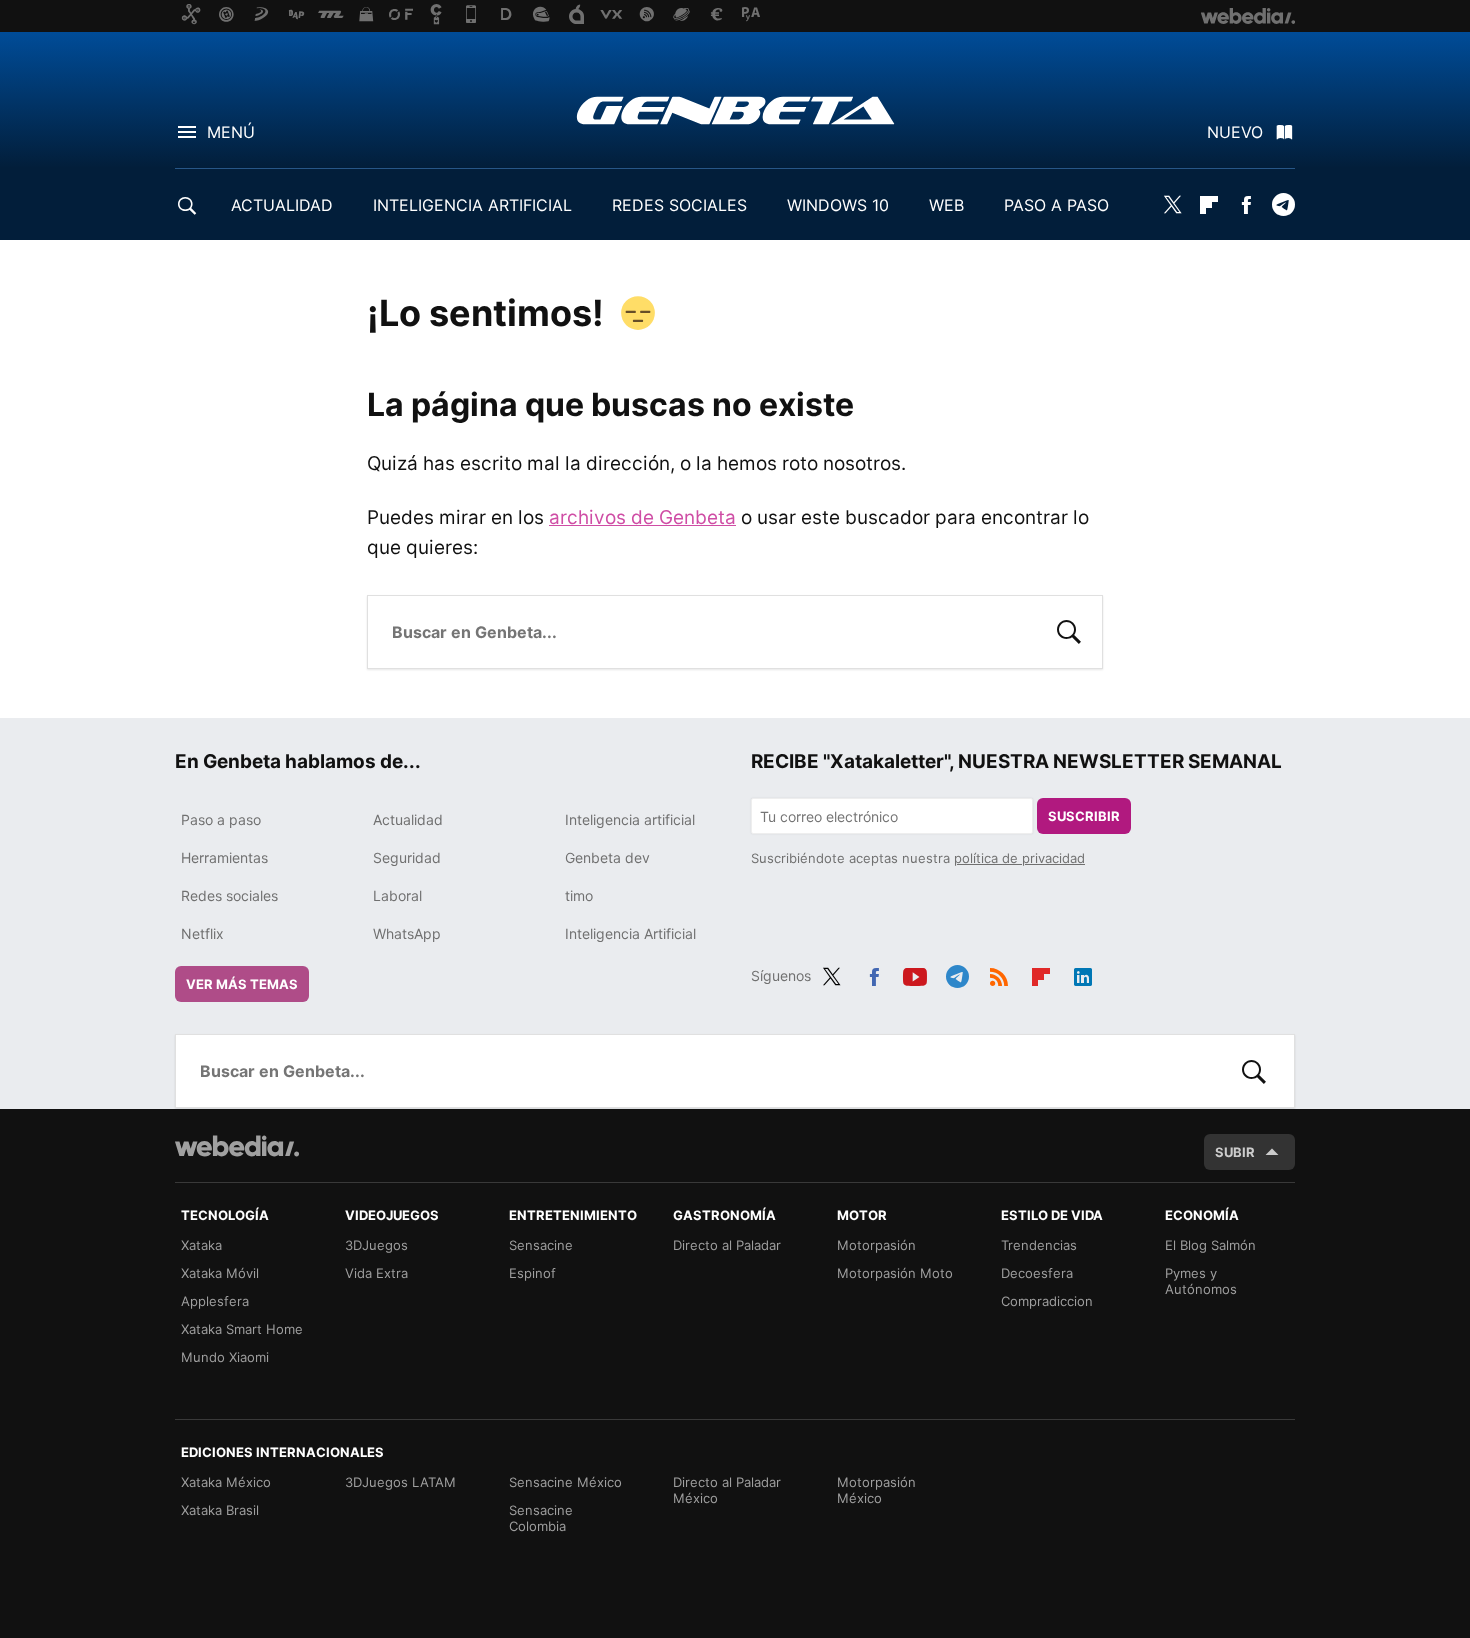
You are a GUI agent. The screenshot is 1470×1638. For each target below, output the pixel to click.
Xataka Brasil (220, 1510)
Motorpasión (876, 1245)
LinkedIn (1083, 973)
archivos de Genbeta (642, 517)
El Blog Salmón (1210, 1245)
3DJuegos (376, 1245)
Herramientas (224, 857)
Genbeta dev (607, 857)
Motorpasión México (876, 1490)
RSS (999, 973)
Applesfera (215, 1301)
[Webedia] (237, 1146)
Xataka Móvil (220, 1273)
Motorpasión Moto (895, 1273)
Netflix (202, 933)
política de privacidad (1019, 858)
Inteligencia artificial (630, 819)
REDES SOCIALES (679, 205)
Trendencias (1039, 1245)
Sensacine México (565, 1482)
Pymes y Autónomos (1201, 1281)
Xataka (201, 1245)
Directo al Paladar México (727, 1490)
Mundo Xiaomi (225, 1357)
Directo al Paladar (727, 1245)
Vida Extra (376, 1273)
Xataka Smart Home (242, 1329)
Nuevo (1235, 132)
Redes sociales (229, 895)
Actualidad (408, 819)
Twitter (1172, 205)
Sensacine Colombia (541, 1518)
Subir (1235, 1152)
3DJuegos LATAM (400, 1482)
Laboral (397, 895)
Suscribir (1084, 816)
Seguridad (407, 857)
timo (579, 895)
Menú (231, 132)
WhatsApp (407, 933)
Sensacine (541, 1245)
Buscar (1069, 630)
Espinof (532, 1273)
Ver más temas (242, 984)
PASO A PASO (1056, 205)
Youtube (915, 973)
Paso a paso (221, 819)
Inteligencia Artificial (630, 933)
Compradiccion (1047, 1301)
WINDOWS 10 (838, 205)
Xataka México (226, 1482)
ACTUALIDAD (282, 205)
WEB (946, 205)
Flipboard (1209, 205)
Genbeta (735, 110)
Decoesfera (1037, 1273)
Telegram (1283, 205)
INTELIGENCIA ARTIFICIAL (472, 205)
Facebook (1246, 205)
